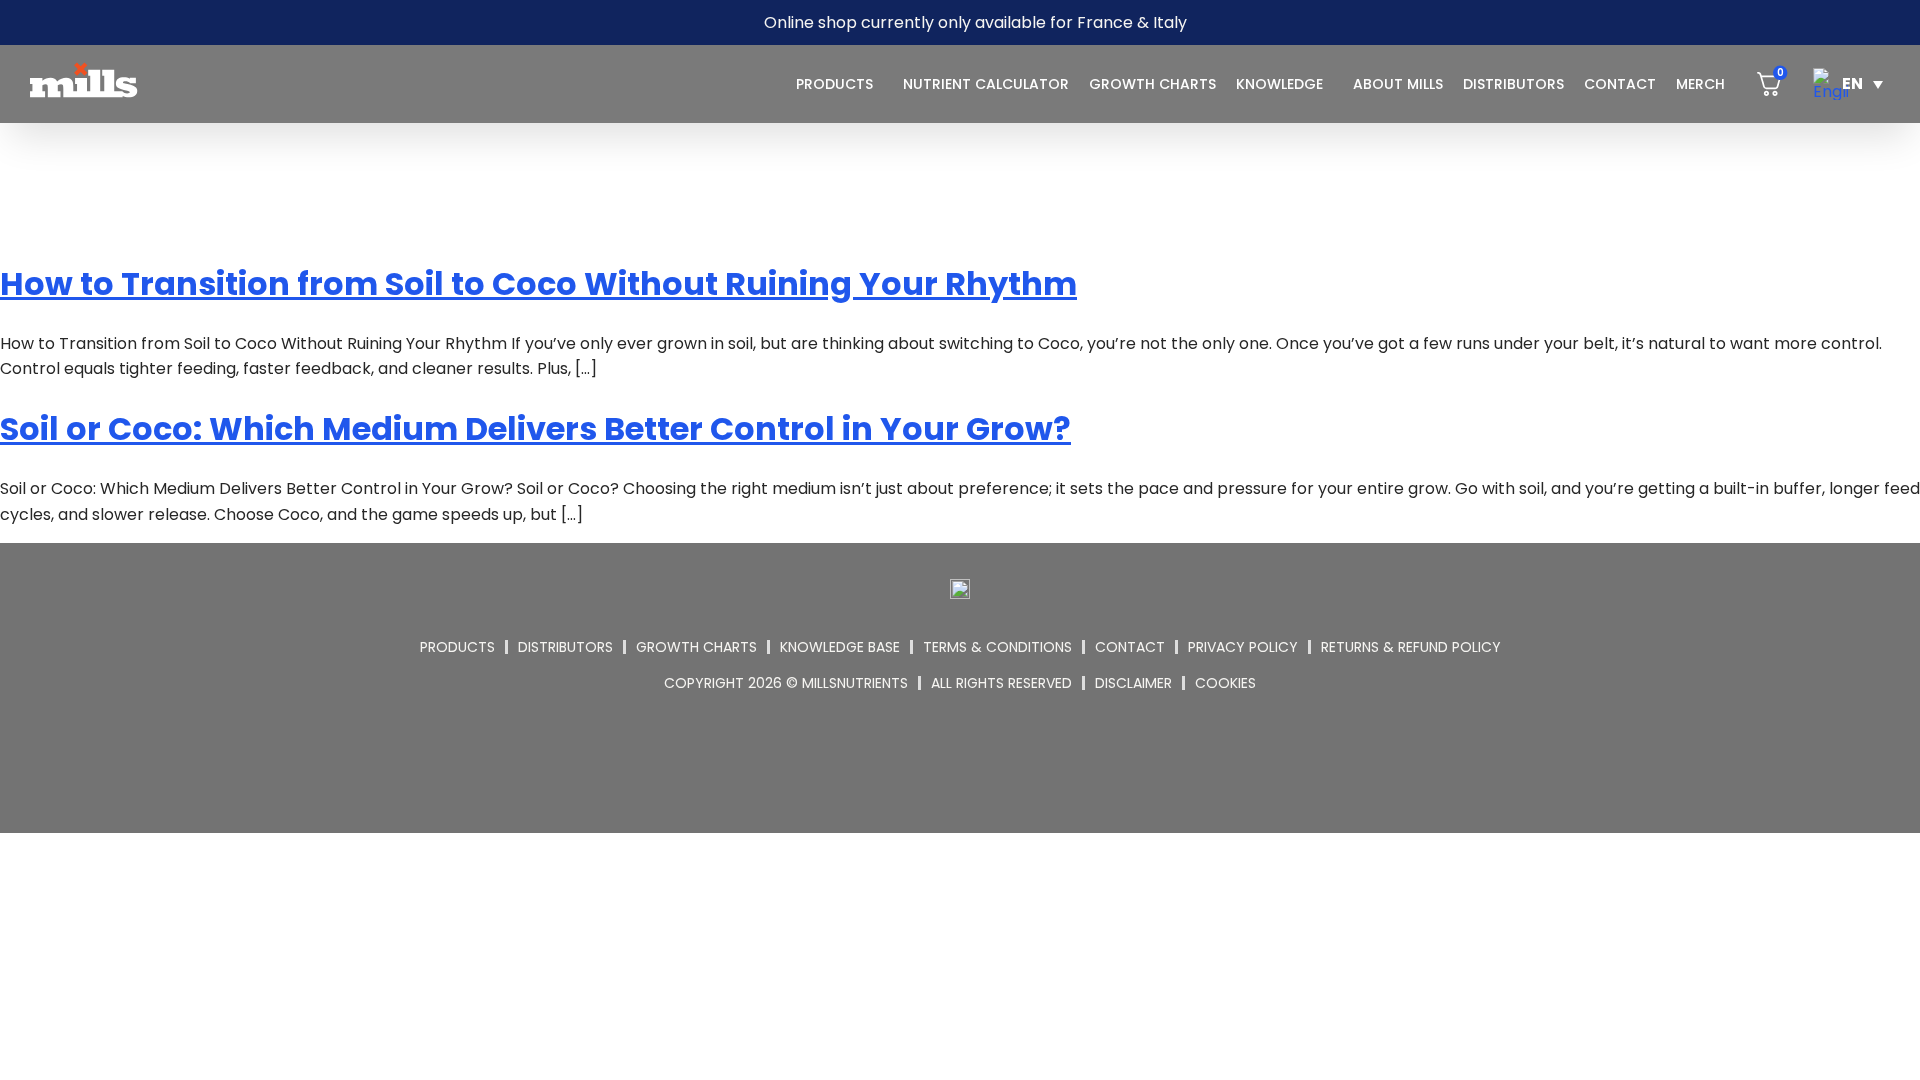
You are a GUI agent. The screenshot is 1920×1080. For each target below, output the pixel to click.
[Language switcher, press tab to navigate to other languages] (1848, 84)
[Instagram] (936, 759)
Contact (1620, 84)
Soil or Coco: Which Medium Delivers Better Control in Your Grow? (535, 428)
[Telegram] (985, 759)
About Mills (1398, 84)
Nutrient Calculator (986, 84)
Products (834, 84)
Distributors (1513, 84)
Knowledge (1279, 84)
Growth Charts (1152, 84)
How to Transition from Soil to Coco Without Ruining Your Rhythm (538, 283)
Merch (1700, 84)
